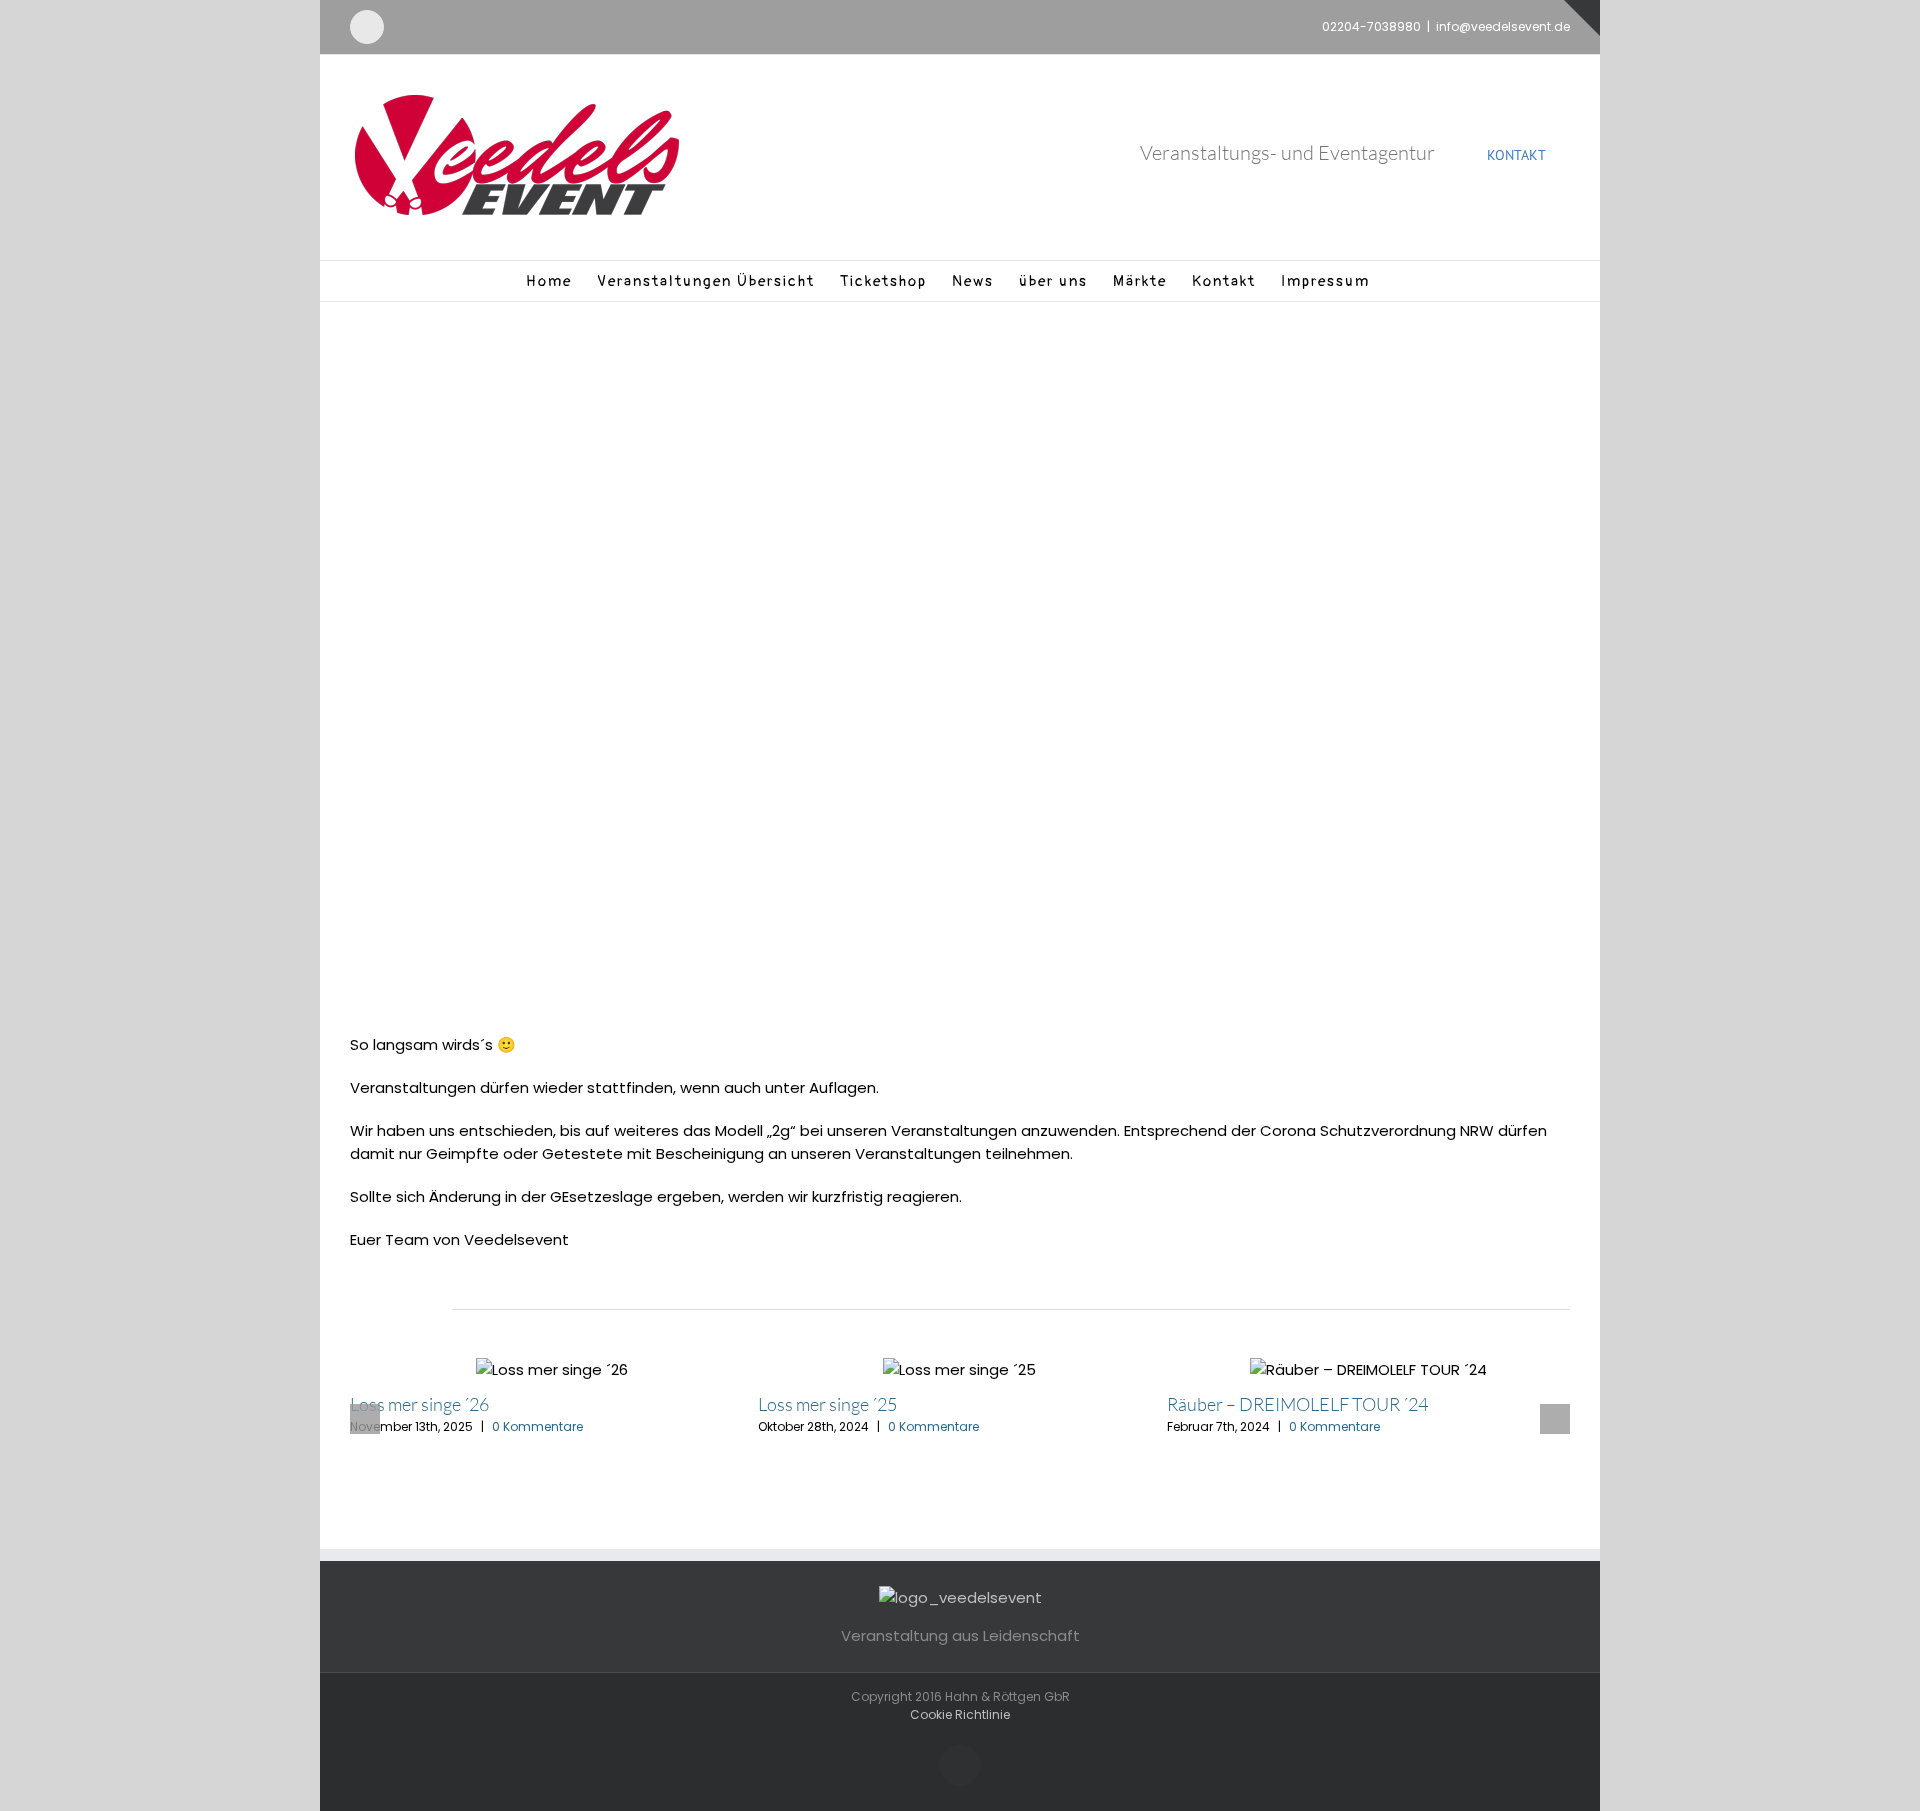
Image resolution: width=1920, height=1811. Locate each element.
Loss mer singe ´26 (419, 1404)
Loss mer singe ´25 (827, 1404)
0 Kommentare (537, 1426)
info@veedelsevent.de (1503, 26)
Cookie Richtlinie (960, 1714)
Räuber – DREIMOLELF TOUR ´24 (1297, 1404)
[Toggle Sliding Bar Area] (1582, 18)
